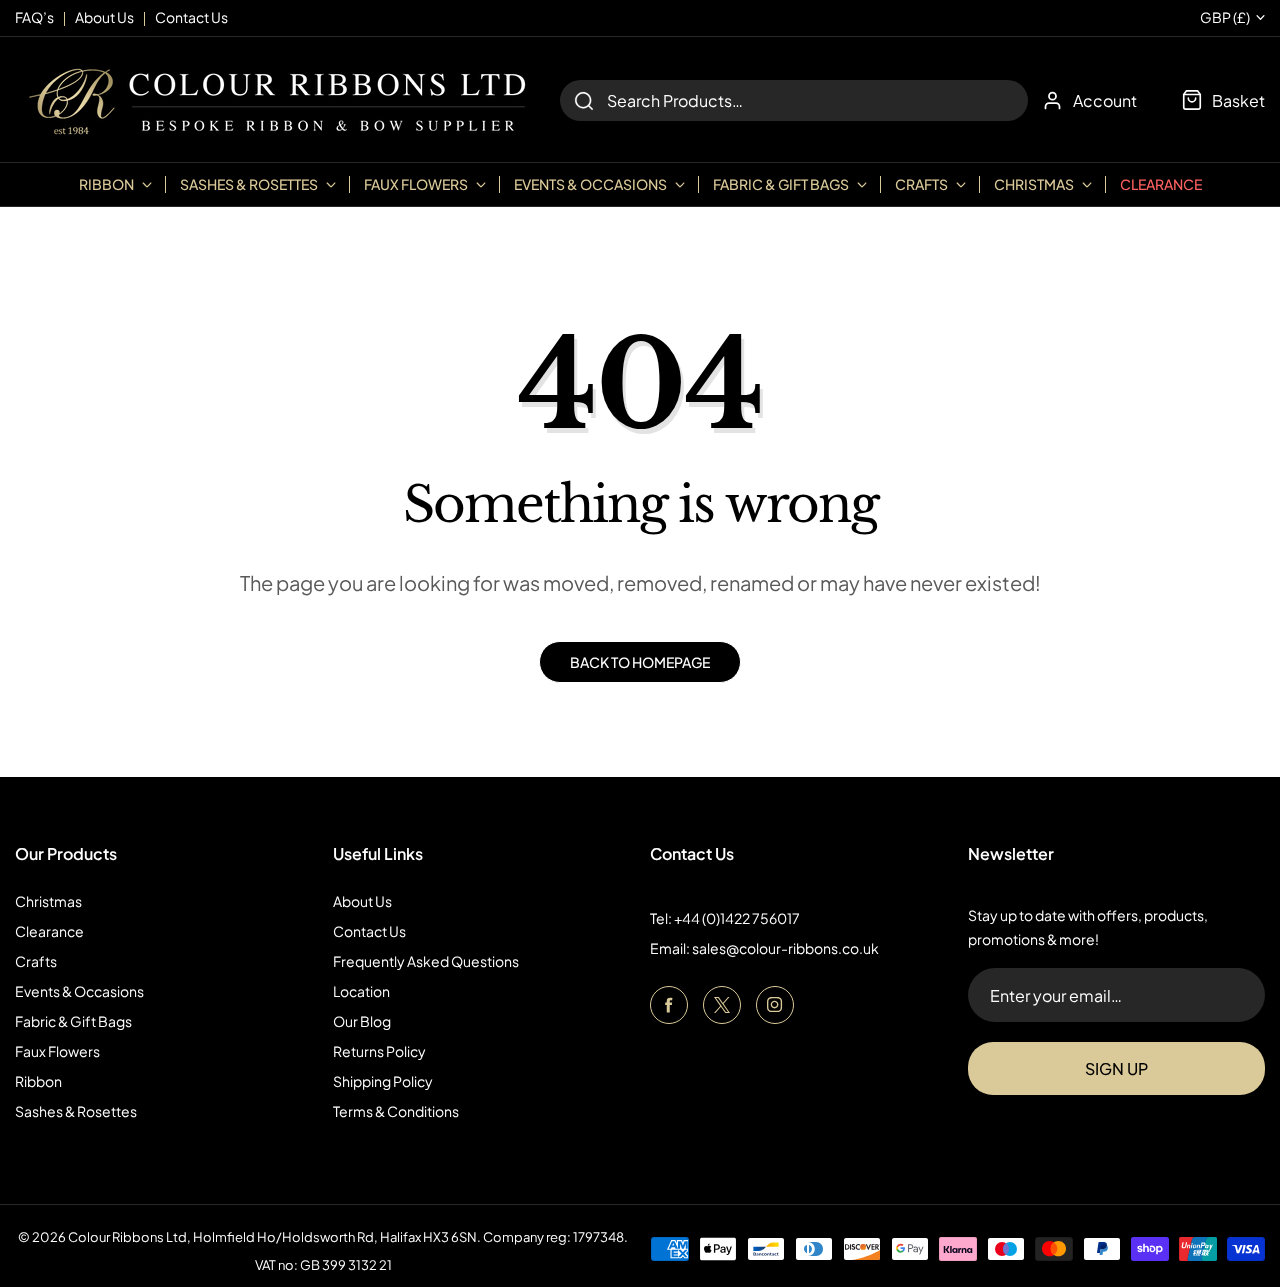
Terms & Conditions (396, 1111)
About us (104, 17)
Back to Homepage (640, 662)
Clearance (1161, 184)
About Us (362, 901)
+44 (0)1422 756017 (737, 918)
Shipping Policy (383, 1081)
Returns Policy (379, 1051)
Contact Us (369, 931)
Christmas (48, 901)
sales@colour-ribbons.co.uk (785, 948)
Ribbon (38, 1081)
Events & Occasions (79, 991)
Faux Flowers (57, 1051)
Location (361, 991)
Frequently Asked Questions (426, 961)
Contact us (191, 17)
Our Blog (362, 1021)
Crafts (36, 961)
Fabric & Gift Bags (73, 1021)
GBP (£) (1225, 17)
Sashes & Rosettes (76, 1111)
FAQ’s (34, 17)
